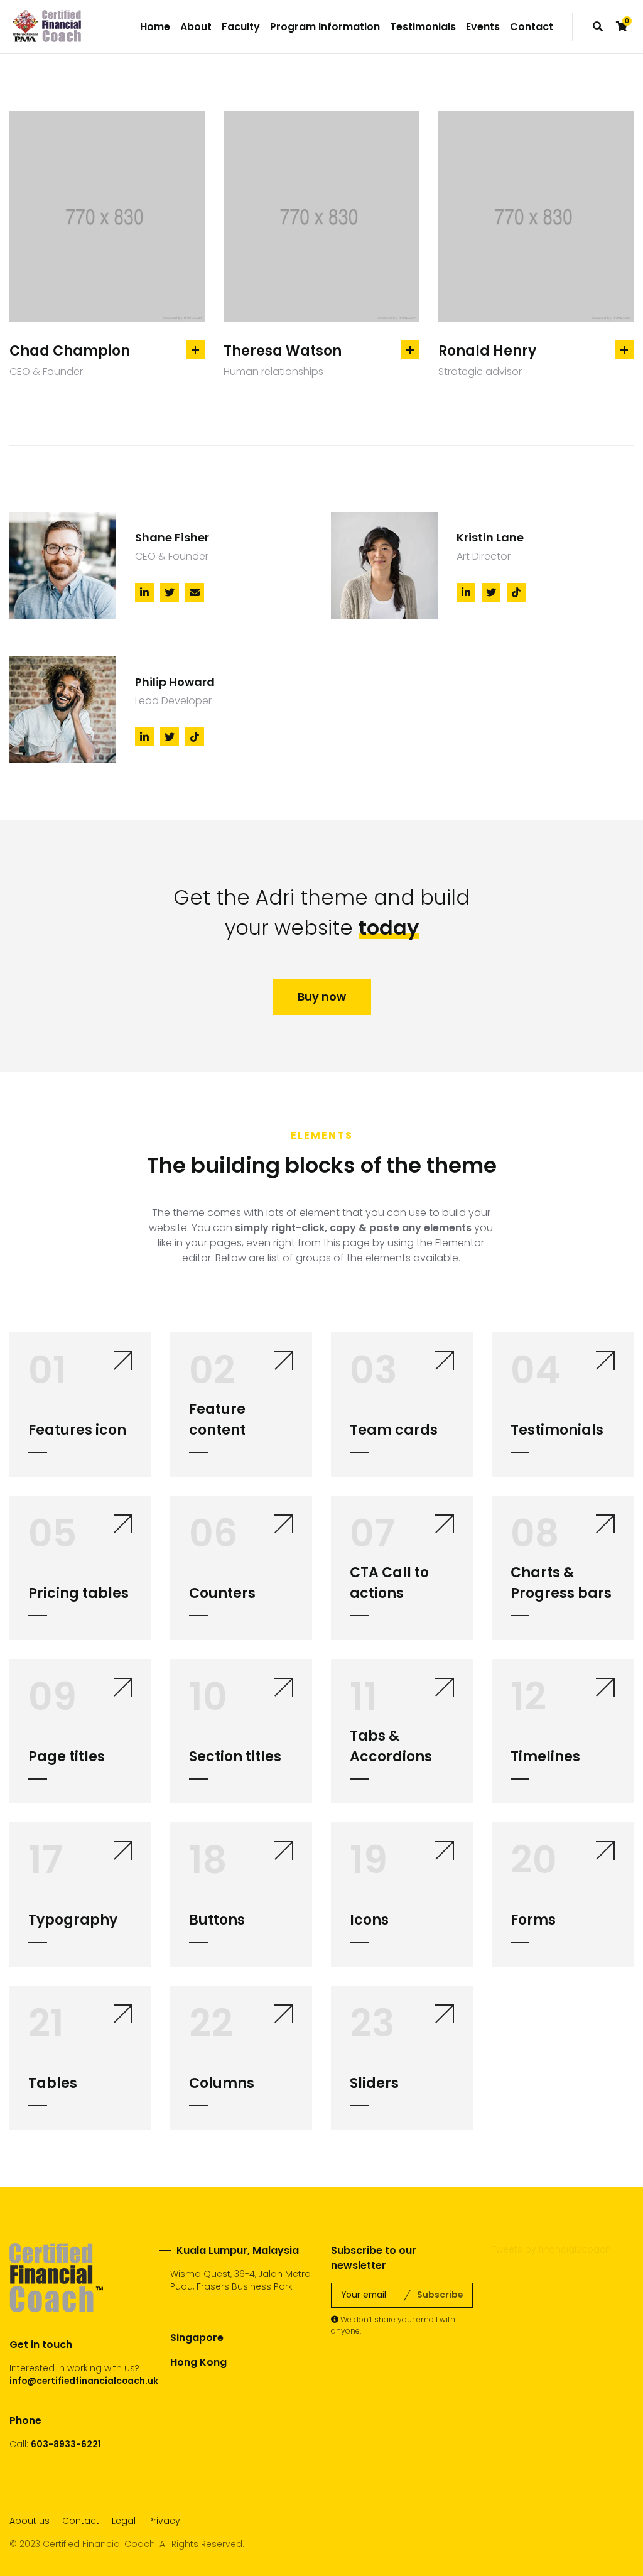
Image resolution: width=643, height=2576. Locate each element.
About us (30, 2521)
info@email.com (197, 2412)
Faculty (241, 27)
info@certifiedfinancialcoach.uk (84, 2381)
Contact (532, 27)
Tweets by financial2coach (551, 2249)
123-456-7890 (240, 2398)
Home (155, 27)
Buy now (322, 997)
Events (483, 27)
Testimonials (423, 27)
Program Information (325, 27)
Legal (124, 2521)
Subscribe (440, 2295)
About (196, 27)
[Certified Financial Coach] (47, 27)
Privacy (164, 2521)
